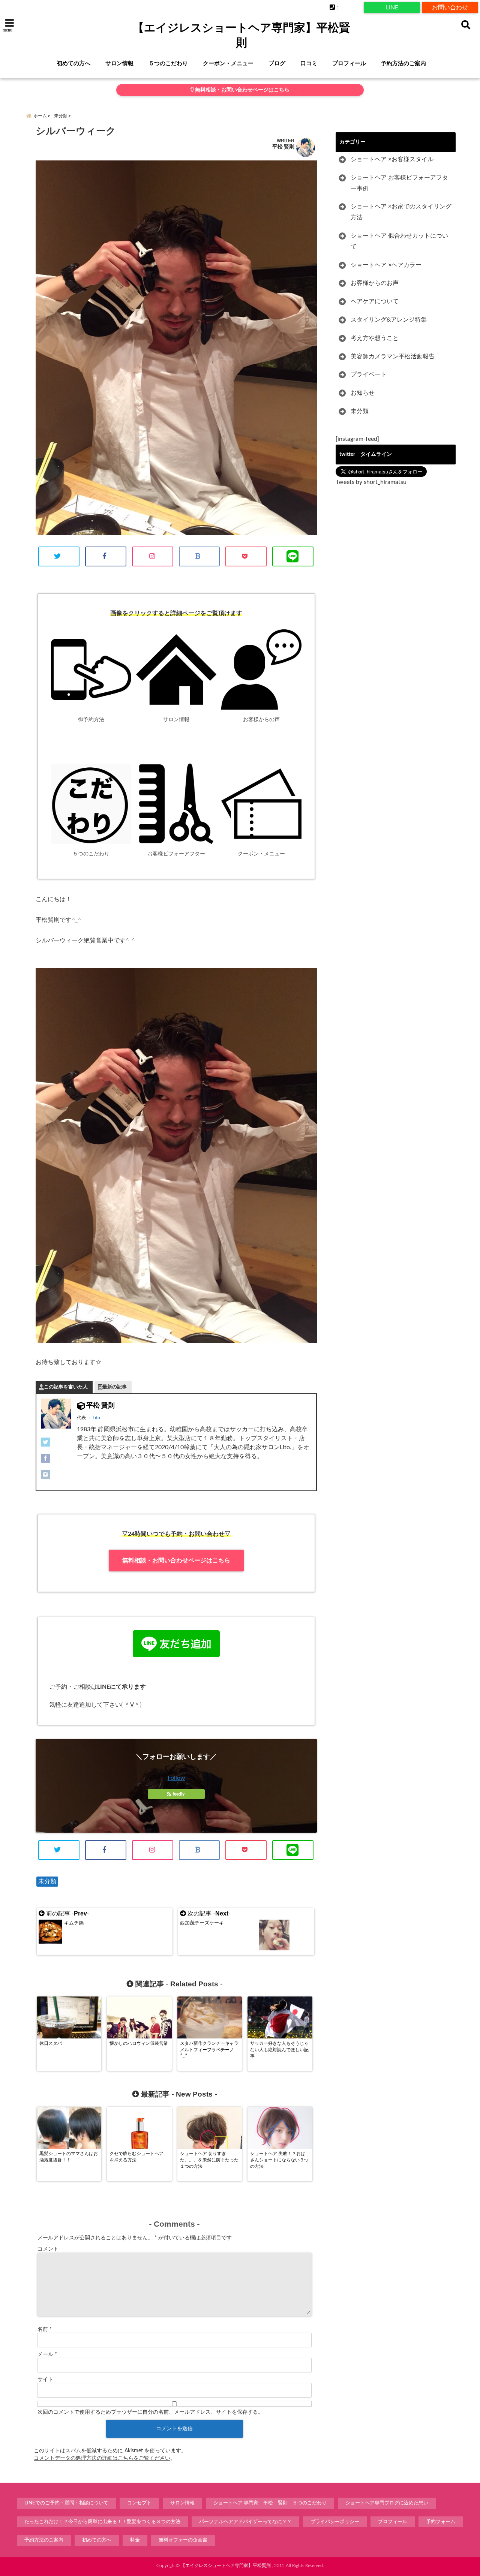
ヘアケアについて (375, 301)
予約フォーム (441, 2522)
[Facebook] (56, 1458)
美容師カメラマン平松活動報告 (393, 356)
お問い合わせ (450, 7)
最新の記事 (115, 1387)
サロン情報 (119, 64)
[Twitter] (56, 1442)
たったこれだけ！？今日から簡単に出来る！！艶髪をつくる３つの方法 (102, 2522)
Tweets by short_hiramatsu (371, 482)
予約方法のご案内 (403, 64)
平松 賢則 (283, 147)
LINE (392, 7)
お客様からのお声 (375, 283)
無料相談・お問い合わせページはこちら (242, 90)
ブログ (277, 64)
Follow (176, 1778)
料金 (135, 2540)
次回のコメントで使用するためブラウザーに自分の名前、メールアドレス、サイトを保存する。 (150, 2412)
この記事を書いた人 (66, 1387)
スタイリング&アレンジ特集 (389, 320)
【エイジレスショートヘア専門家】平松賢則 (241, 35)
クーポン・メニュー (228, 64)
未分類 (47, 1881)
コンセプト (139, 2503)
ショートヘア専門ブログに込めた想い (387, 2503)
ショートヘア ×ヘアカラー (386, 265)
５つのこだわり (168, 64)
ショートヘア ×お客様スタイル (392, 159)
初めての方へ (73, 64)
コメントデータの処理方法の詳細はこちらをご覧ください (102, 2458)
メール (47, 2354)
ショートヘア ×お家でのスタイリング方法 (401, 212)
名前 (45, 2329)
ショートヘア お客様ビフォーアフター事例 (399, 183)
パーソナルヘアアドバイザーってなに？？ (245, 2522)
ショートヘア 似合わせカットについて (399, 241)
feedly (178, 1794)
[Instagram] (56, 1474)
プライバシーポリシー (335, 2522)
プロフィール (349, 64)
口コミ (309, 64)
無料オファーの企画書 (183, 2540)
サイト (45, 2380)
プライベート (369, 374)
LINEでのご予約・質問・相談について (66, 2503)
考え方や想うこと (375, 338)
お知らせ (363, 393)
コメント (48, 2249)
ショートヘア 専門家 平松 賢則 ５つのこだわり (270, 2503)
